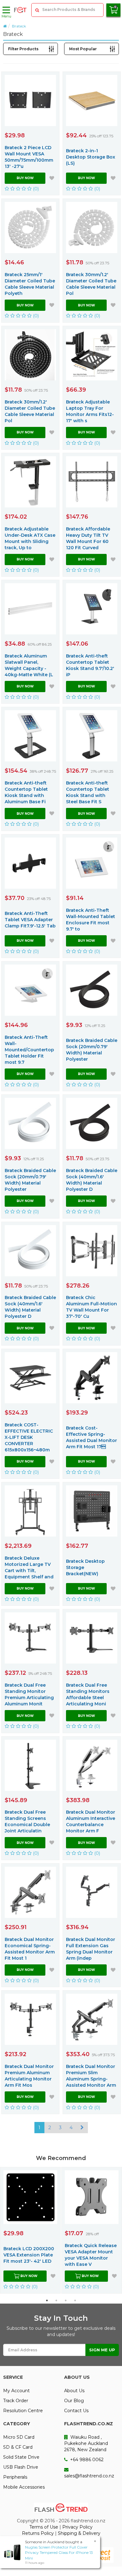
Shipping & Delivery (79, 2533)
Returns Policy (38, 2533)
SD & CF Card (18, 2447)
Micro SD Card (19, 2437)
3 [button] (66, 2300)
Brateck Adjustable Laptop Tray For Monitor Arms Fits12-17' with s (90, 411)
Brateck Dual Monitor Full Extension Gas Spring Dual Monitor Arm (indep (91, 1949)
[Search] (37, 10)
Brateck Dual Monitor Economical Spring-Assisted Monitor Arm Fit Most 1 (30, 1949)
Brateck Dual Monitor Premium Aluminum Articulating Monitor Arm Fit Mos (29, 2076)
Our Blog (74, 2401)
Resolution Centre (23, 2411)
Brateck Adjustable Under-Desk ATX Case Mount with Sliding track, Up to (30, 538)
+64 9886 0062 (86, 2460)
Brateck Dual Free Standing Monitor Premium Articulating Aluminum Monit (29, 1694)
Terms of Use (44, 2527)
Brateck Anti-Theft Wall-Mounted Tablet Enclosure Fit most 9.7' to (91, 920)
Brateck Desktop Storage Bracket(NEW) (85, 1567)
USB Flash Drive (21, 2467)
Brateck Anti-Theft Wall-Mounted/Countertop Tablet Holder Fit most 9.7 (29, 1050)
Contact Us (76, 2411)
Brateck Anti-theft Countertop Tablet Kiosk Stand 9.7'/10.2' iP (90, 665)
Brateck (19, 26)
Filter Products (23, 49)
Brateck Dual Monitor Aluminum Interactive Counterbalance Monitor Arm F (91, 1821)
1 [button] (47, 2300)
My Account (16, 2391)
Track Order (16, 2401)
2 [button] (56, 2300)
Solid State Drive (21, 2457)
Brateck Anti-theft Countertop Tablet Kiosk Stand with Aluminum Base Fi (26, 792)
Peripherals (15, 2477)
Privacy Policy (77, 2527)
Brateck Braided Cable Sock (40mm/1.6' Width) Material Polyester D (92, 1180)
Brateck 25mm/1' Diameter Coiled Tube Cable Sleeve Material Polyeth (30, 284)
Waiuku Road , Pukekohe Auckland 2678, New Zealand (86, 2443)
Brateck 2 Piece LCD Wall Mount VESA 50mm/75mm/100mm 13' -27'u (29, 157)
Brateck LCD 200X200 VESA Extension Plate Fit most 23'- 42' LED (29, 2255)
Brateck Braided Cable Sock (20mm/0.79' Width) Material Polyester (92, 1050)
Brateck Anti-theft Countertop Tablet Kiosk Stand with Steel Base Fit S (88, 792)
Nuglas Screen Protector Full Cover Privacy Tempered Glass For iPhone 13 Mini (59, 2552)
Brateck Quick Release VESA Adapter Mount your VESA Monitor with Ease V (91, 2255)
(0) (35, 189)
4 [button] (75, 2300)
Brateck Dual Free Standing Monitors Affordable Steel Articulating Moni (88, 1694)
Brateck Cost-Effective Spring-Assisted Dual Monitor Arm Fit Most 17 (91, 1437)
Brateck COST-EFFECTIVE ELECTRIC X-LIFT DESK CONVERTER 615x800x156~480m (29, 1437)
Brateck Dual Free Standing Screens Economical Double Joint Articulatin (27, 1821)
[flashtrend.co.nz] (20, 10)
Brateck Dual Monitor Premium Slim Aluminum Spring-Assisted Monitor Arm (91, 2076)
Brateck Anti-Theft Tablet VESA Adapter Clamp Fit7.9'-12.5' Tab (30, 920)
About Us (74, 2391)
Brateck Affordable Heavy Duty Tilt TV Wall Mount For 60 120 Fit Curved (88, 538)
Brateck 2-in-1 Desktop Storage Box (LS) (91, 157)
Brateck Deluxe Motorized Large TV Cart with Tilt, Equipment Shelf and (29, 1567)
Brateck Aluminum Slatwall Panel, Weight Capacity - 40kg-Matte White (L (29, 665)
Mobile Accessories (24, 2487)
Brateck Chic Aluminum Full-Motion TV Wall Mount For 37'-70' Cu (91, 1307)
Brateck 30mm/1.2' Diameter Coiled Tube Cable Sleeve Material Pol (91, 284)
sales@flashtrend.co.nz (89, 2476)
